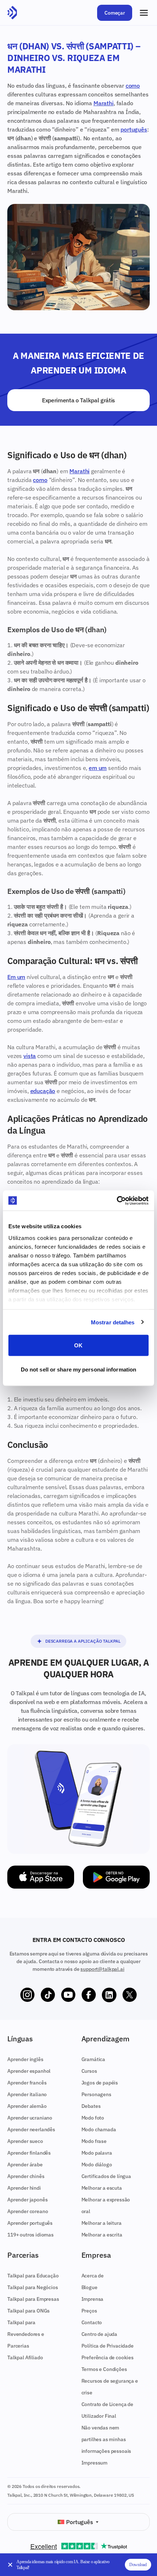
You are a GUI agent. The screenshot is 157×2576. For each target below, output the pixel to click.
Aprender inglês (25, 2059)
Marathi (104, 103)
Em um (16, 977)
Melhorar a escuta (102, 2188)
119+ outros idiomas (30, 2235)
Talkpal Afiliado (25, 2357)
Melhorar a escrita (102, 2235)
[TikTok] (48, 1995)
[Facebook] (89, 1995)
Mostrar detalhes (113, 1322)
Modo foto (93, 2118)
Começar (115, 13)
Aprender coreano (28, 2211)
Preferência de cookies (108, 2357)
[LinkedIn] (109, 1995)
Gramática (93, 2059)
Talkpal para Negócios (33, 2287)
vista (30, 1056)
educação (43, 1091)
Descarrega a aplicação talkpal (83, 1641)
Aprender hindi (24, 2188)
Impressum (95, 2463)
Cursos (89, 2071)
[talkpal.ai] (12, 13)
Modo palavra (97, 2153)
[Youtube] (68, 1995)
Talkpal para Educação (33, 2276)
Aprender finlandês (29, 2153)
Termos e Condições (104, 2369)
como (133, 86)
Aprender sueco (25, 2141)
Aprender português (30, 2223)
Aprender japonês (27, 2200)
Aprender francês (27, 2083)
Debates (91, 2106)
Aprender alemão (27, 2106)
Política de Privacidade (108, 2346)
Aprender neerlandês (31, 2129)
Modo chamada (99, 2129)
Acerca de (93, 2276)
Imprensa (93, 2299)
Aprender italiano (27, 2094)
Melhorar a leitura (102, 2223)
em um (98, 768)
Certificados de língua (106, 2176)
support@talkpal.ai (102, 1969)
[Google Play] (116, 1877)
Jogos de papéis (100, 2083)
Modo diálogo (97, 2165)
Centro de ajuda (99, 2334)
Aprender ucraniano (30, 2118)
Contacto (92, 2322)
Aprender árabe (25, 2165)
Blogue (89, 2287)
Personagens (96, 2094)
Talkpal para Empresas (33, 2299)
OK (78, 1345)
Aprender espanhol (29, 2071)
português (134, 129)
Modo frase (94, 2141)
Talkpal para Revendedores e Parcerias (26, 2334)
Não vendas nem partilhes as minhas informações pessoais (106, 2439)
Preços (89, 2311)
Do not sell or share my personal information (78, 1369)
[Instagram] (27, 1995)
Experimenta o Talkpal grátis (78, 400)
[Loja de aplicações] (41, 1877)
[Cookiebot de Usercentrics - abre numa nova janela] (117, 1200)
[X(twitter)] (130, 1995)
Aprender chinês (26, 2176)
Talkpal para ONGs (28, 2311)
